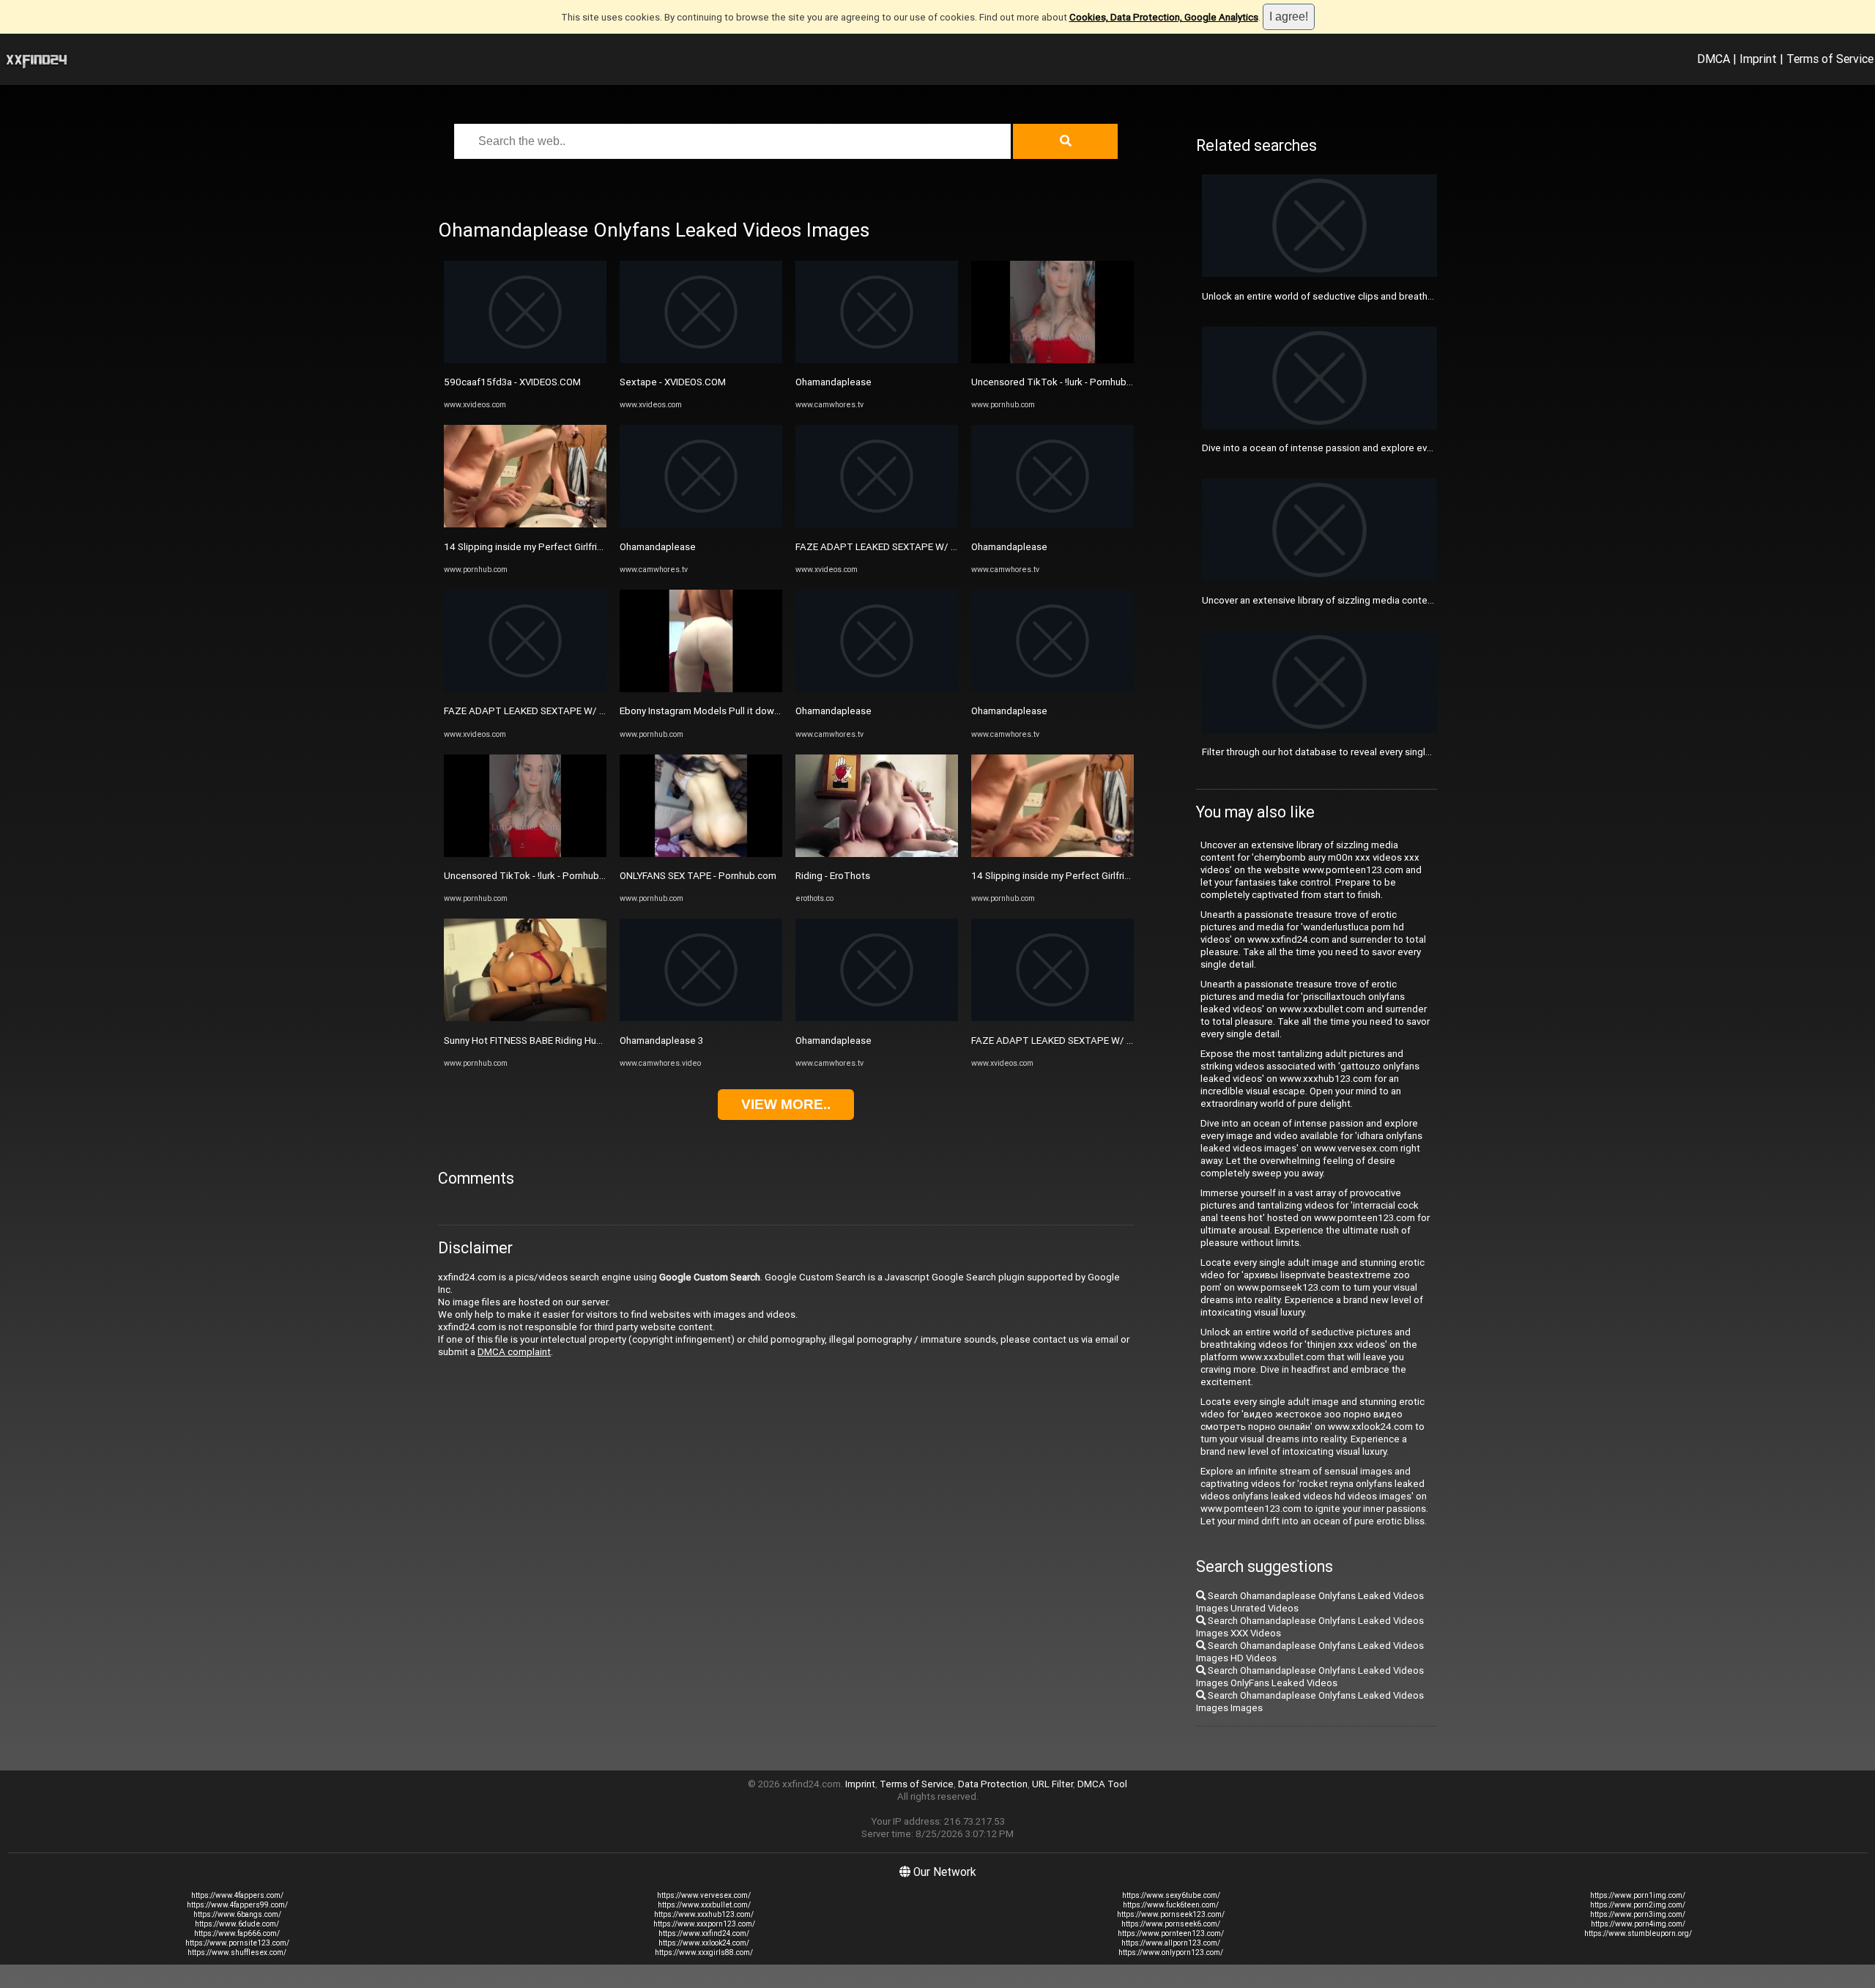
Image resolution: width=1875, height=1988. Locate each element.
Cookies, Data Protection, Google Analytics (1164, 17)
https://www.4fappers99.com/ (237, 1905)
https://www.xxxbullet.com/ (704, 1905)
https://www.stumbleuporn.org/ (1638, 1933)
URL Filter (1052, 1784)
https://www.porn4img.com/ (1638, 1924)
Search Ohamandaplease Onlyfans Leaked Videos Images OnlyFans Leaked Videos (1310, 1677)
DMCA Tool (1102, 1784)
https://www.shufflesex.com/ (237, 1952)
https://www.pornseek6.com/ (1171, 1924)
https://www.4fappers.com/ (237, 1895)
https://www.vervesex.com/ (704, 1895)
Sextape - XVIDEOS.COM (673, 382)
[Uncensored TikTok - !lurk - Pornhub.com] (525, 854)
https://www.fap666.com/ (237, 1933)
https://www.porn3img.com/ (1638, 1914)
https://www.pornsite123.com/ (237, 1943)
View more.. (786, 1104)
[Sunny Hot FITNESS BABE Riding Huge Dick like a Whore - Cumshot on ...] (525, 1018)
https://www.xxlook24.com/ (704, 1943)
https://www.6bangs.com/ (237, 1914)
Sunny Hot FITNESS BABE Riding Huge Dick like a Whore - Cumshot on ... (599, 1041)
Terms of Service (1830, 59)
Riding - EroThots (833, 876)
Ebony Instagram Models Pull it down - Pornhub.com (732, 711)
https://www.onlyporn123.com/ (1171, 1952)
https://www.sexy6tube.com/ (1171, 1895)
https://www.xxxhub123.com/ (704, 1914)
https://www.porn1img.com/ (1638, 1895)
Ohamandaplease (658, 547)
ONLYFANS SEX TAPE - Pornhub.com (698, 876)
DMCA (1714, 59)
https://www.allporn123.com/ (1171, 1943)
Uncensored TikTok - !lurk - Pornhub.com (532, 876)
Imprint (1758, 59)
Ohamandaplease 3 (661, 1041)
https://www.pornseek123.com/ (1171, 1914)
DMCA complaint (514, 1352)
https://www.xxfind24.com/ (704, 1933)
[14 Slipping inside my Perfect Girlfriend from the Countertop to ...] (525, 524)
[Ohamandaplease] (701, 524)
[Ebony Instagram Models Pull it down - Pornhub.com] (701, 689)
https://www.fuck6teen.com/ (1171, 1905)
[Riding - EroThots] (877, 854)
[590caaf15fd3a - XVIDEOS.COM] (525, 360)
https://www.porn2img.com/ (1638, 1905)
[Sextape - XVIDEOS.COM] (701, 360)
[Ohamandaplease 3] (701, 1018)
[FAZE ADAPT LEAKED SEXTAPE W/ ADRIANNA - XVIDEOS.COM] (525, 689)
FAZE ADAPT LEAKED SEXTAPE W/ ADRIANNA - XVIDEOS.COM (580, 711)
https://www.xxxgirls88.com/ (704, 1952)
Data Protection (993, 1784)
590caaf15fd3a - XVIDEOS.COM (512, 382)
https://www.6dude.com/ (237, 1924)
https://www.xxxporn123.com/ (704, 1924)
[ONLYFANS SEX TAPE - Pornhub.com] (701, 854)
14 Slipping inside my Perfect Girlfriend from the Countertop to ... (585, 547)
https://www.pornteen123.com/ (1171, 1933)
